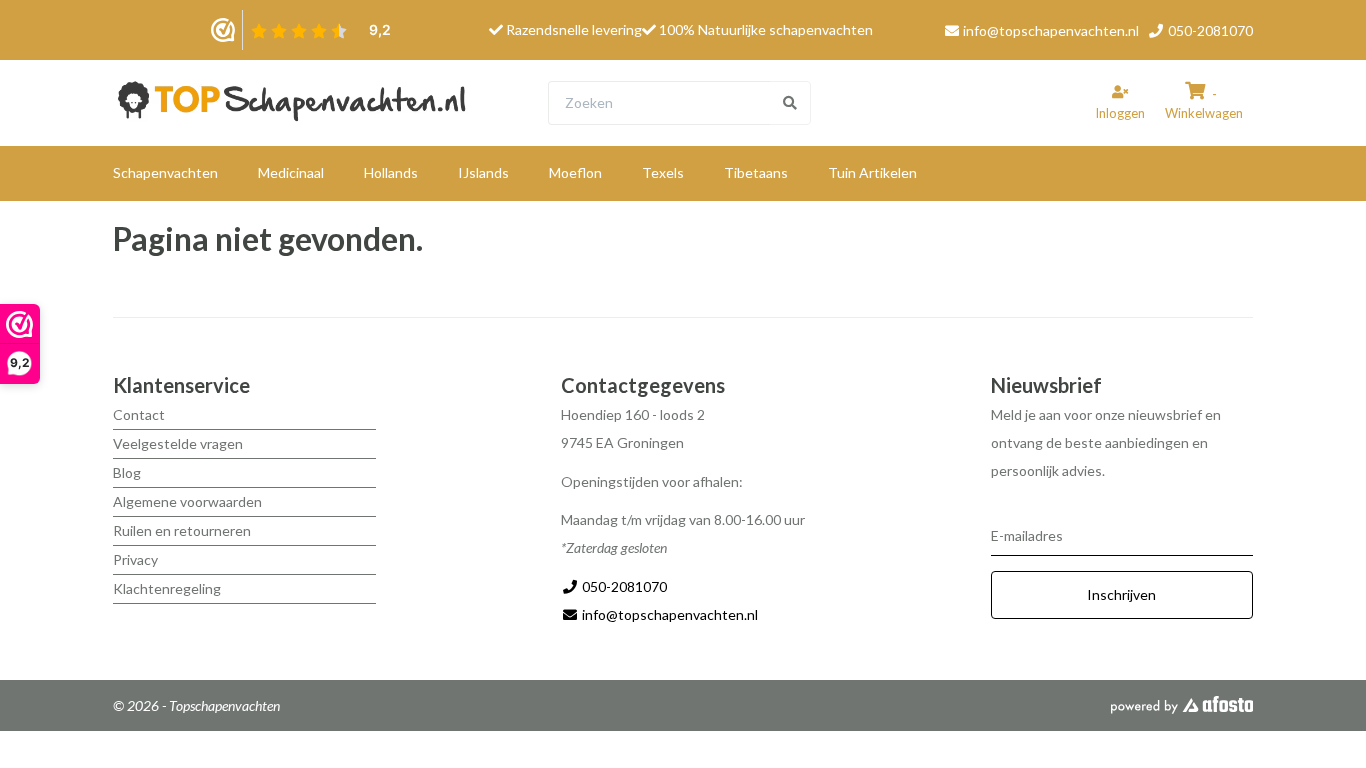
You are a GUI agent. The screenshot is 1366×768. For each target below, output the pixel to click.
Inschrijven (1121, 594)
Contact (139, 414)
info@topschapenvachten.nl (1051, 30)
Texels (663, 172)
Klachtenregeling (167, 588)
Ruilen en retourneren (182, 530)
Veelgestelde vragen (178, 443)
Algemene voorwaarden (187, 501)
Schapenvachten (165, 172)
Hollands (391, 172)
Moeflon (575, 172)
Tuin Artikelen (872, 172)
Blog (127, 472)
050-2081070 (1209, 30)
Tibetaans (756, 172)
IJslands (483, 172)
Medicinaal (291, 172)
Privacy (135, 559)
